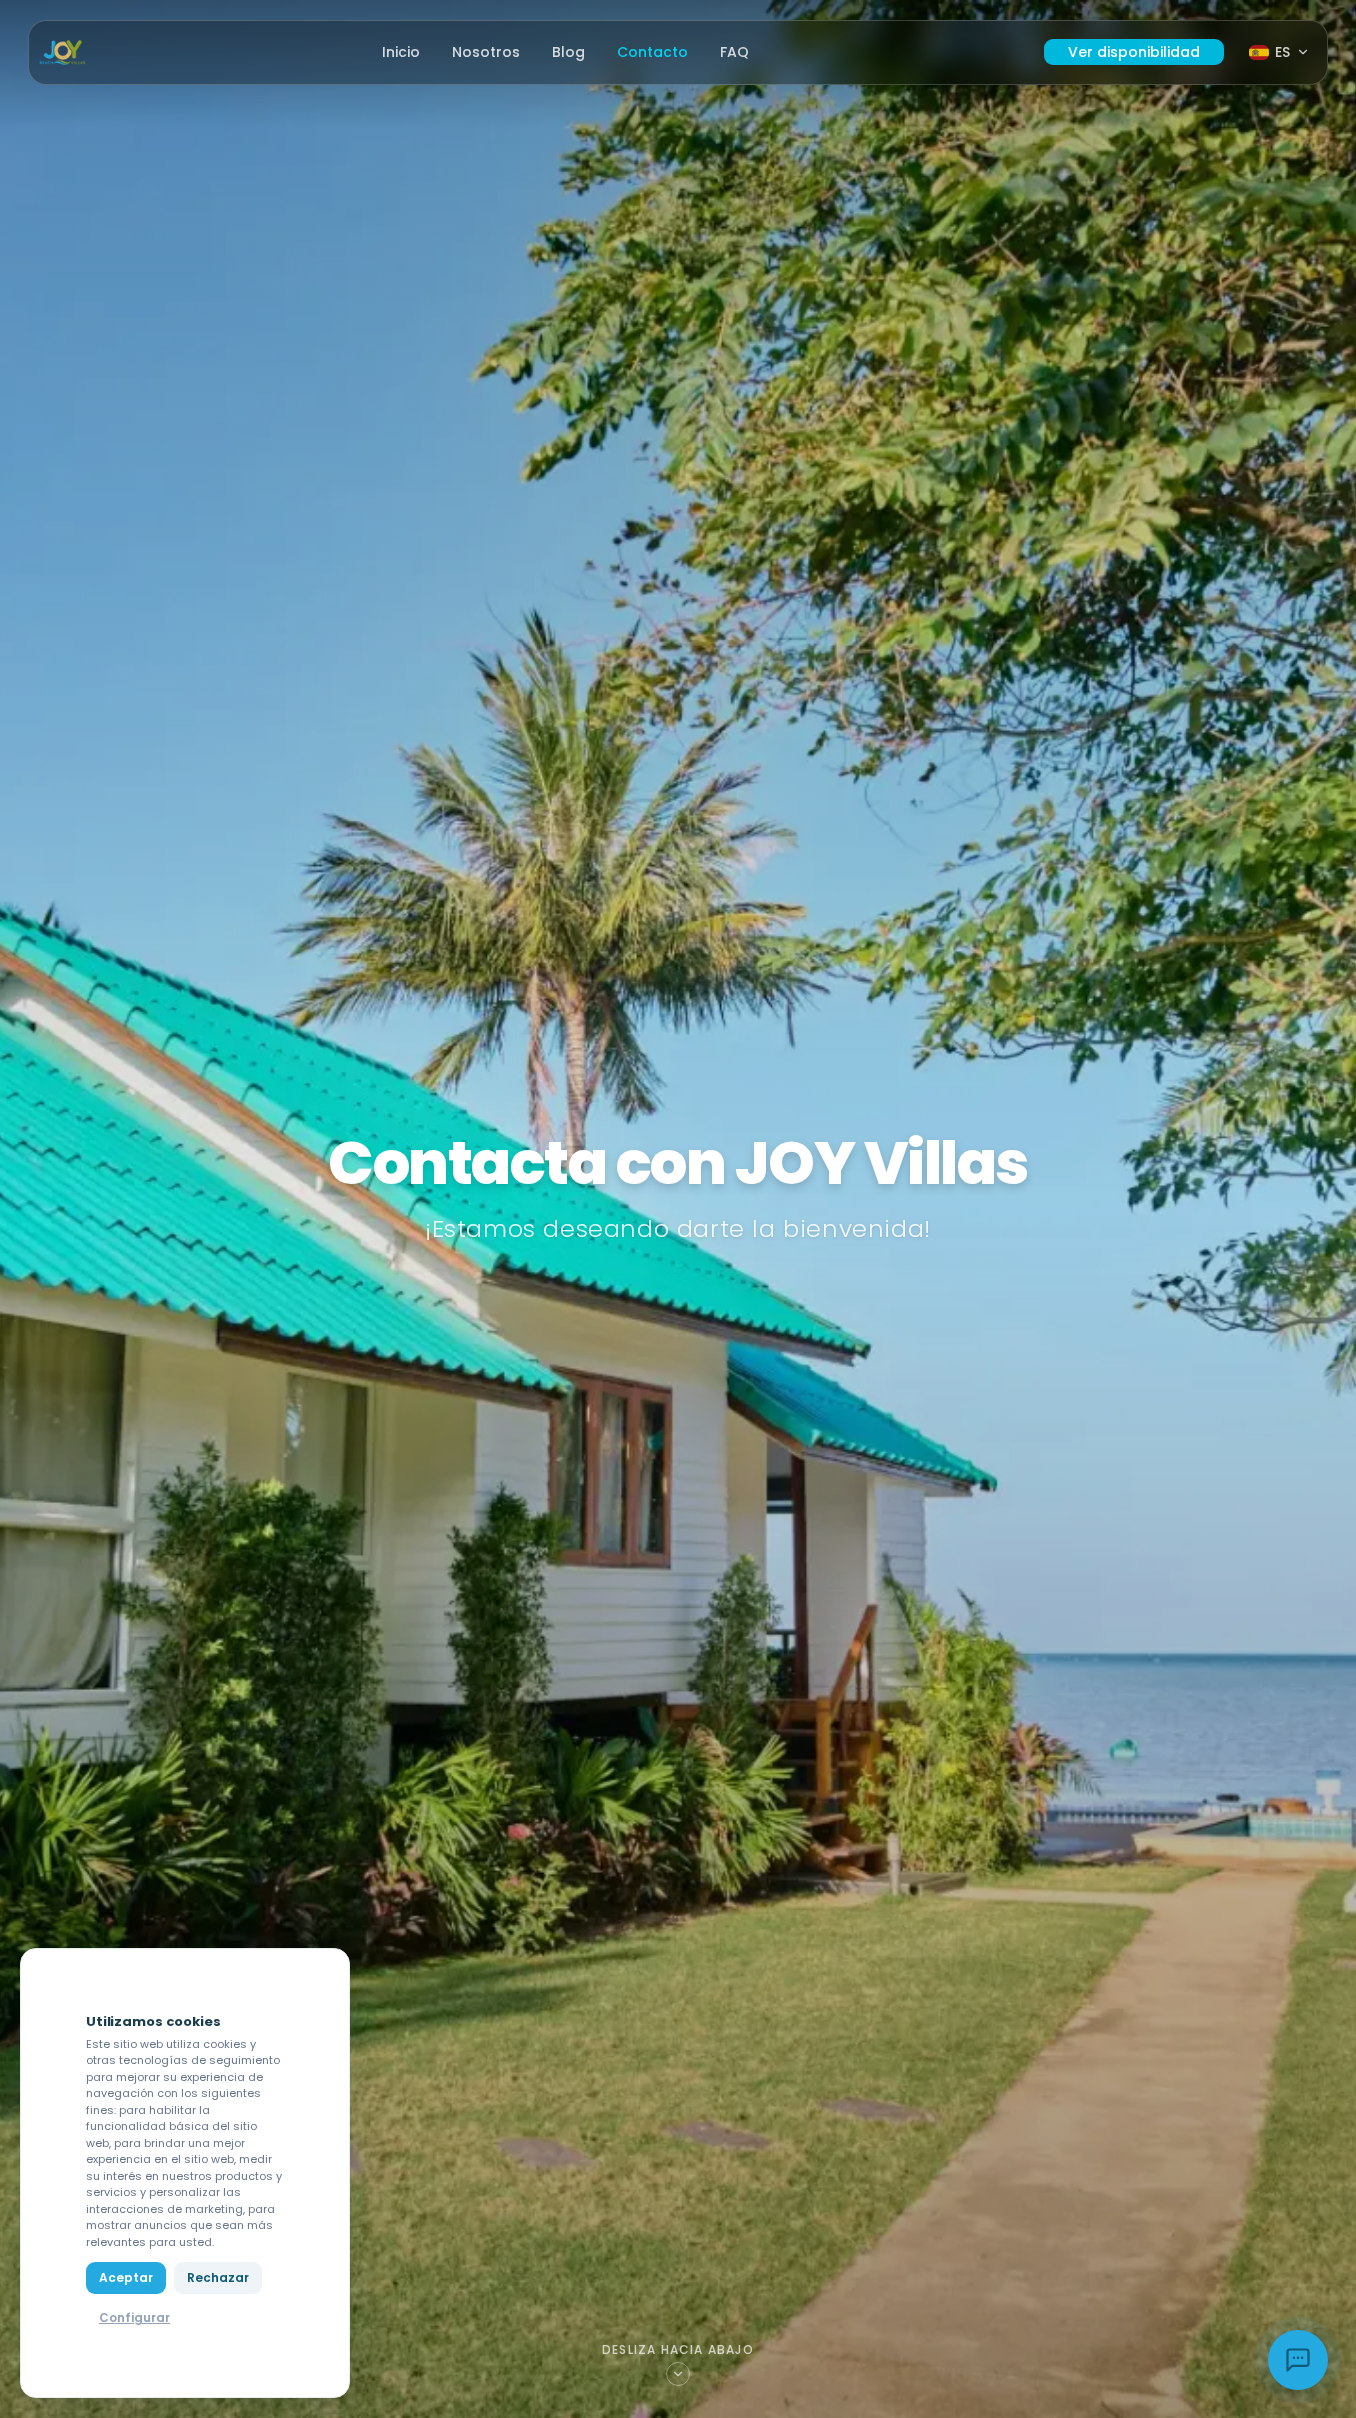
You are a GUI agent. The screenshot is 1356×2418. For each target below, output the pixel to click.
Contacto (652, 52)
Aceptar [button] (126, 2277)
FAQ (734, 52)
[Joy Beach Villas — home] (63, 52)
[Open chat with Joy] (1298, 2360)
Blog (568, 52)
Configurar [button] (134, 2317)
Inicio (401, 52)
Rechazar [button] (218, 2277)
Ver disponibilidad (1134, 52)
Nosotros (486, 52)
